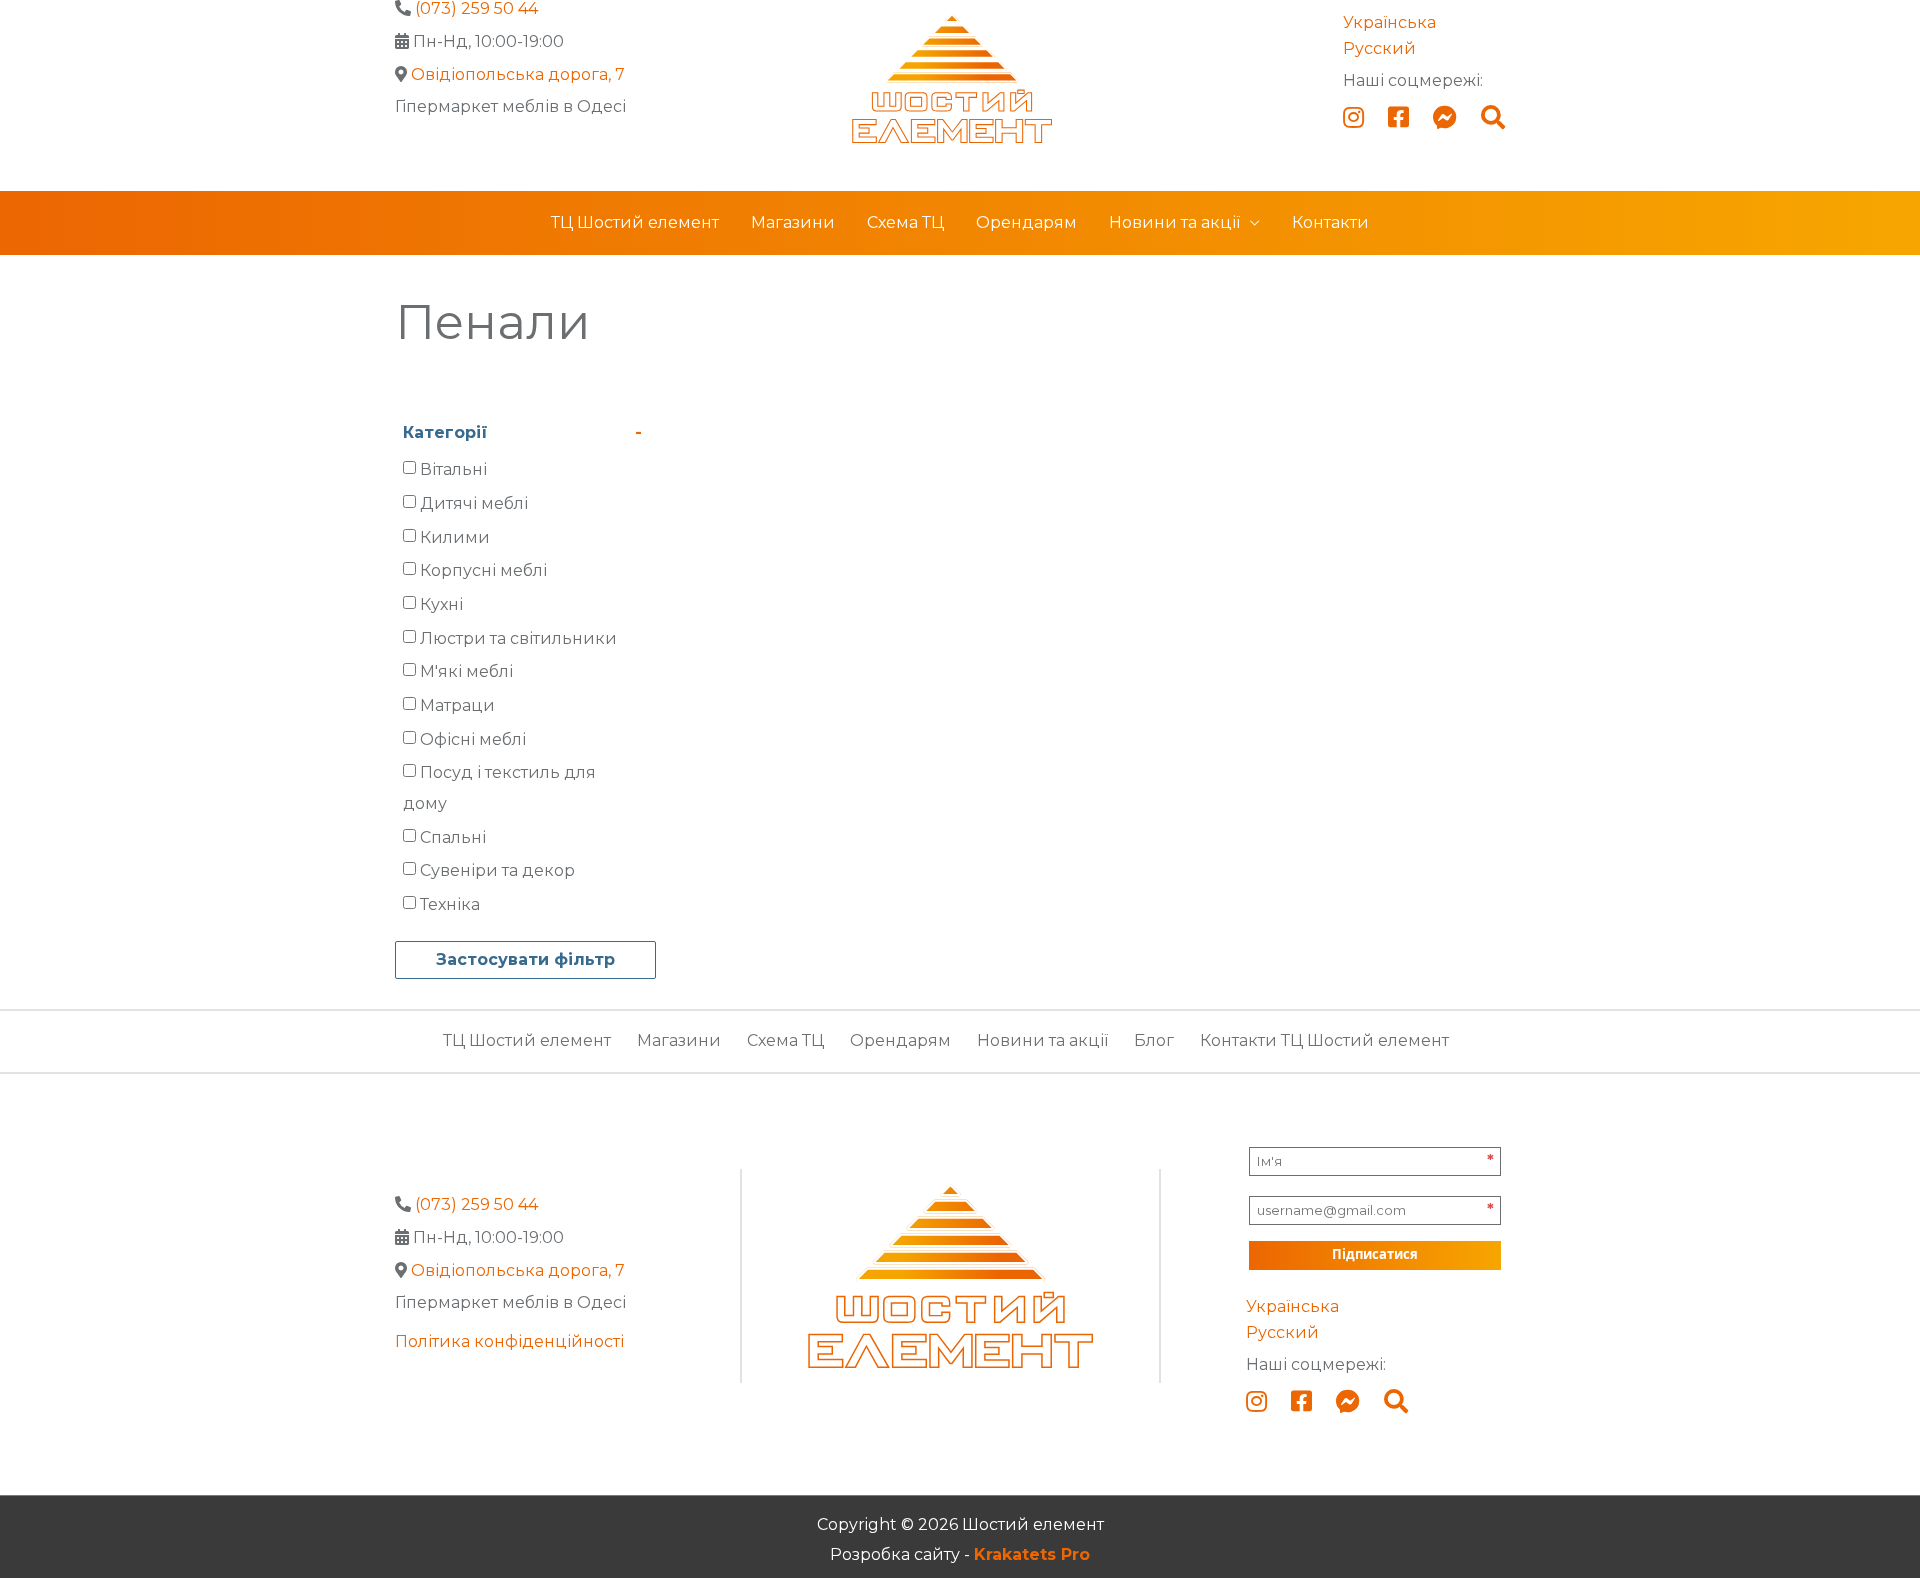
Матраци (457, 705)
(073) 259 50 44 (476, 1204)
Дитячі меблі (474, 503)
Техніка (450, 904)
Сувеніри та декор (497, 870)
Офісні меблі (473, 739)
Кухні (441, 604)
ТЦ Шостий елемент (635, 222)
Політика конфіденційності (509, 1341)
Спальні (453, 836)
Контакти (1330, 222)
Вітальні (453, 469)
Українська (1389, 22)
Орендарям (1026, 222)
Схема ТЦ (905, 222)
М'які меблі (466, 671)
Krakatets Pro (1032, 1554)
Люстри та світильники (518, 638)
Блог (1154, 1040)
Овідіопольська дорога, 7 (518, 74)
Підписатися (1375, 1254)
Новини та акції (1174, 222)
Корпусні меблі (483, 570)
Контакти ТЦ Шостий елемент (1324, 1040)
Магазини (793, 222)
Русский (1379, 48)
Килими (455, 537)
